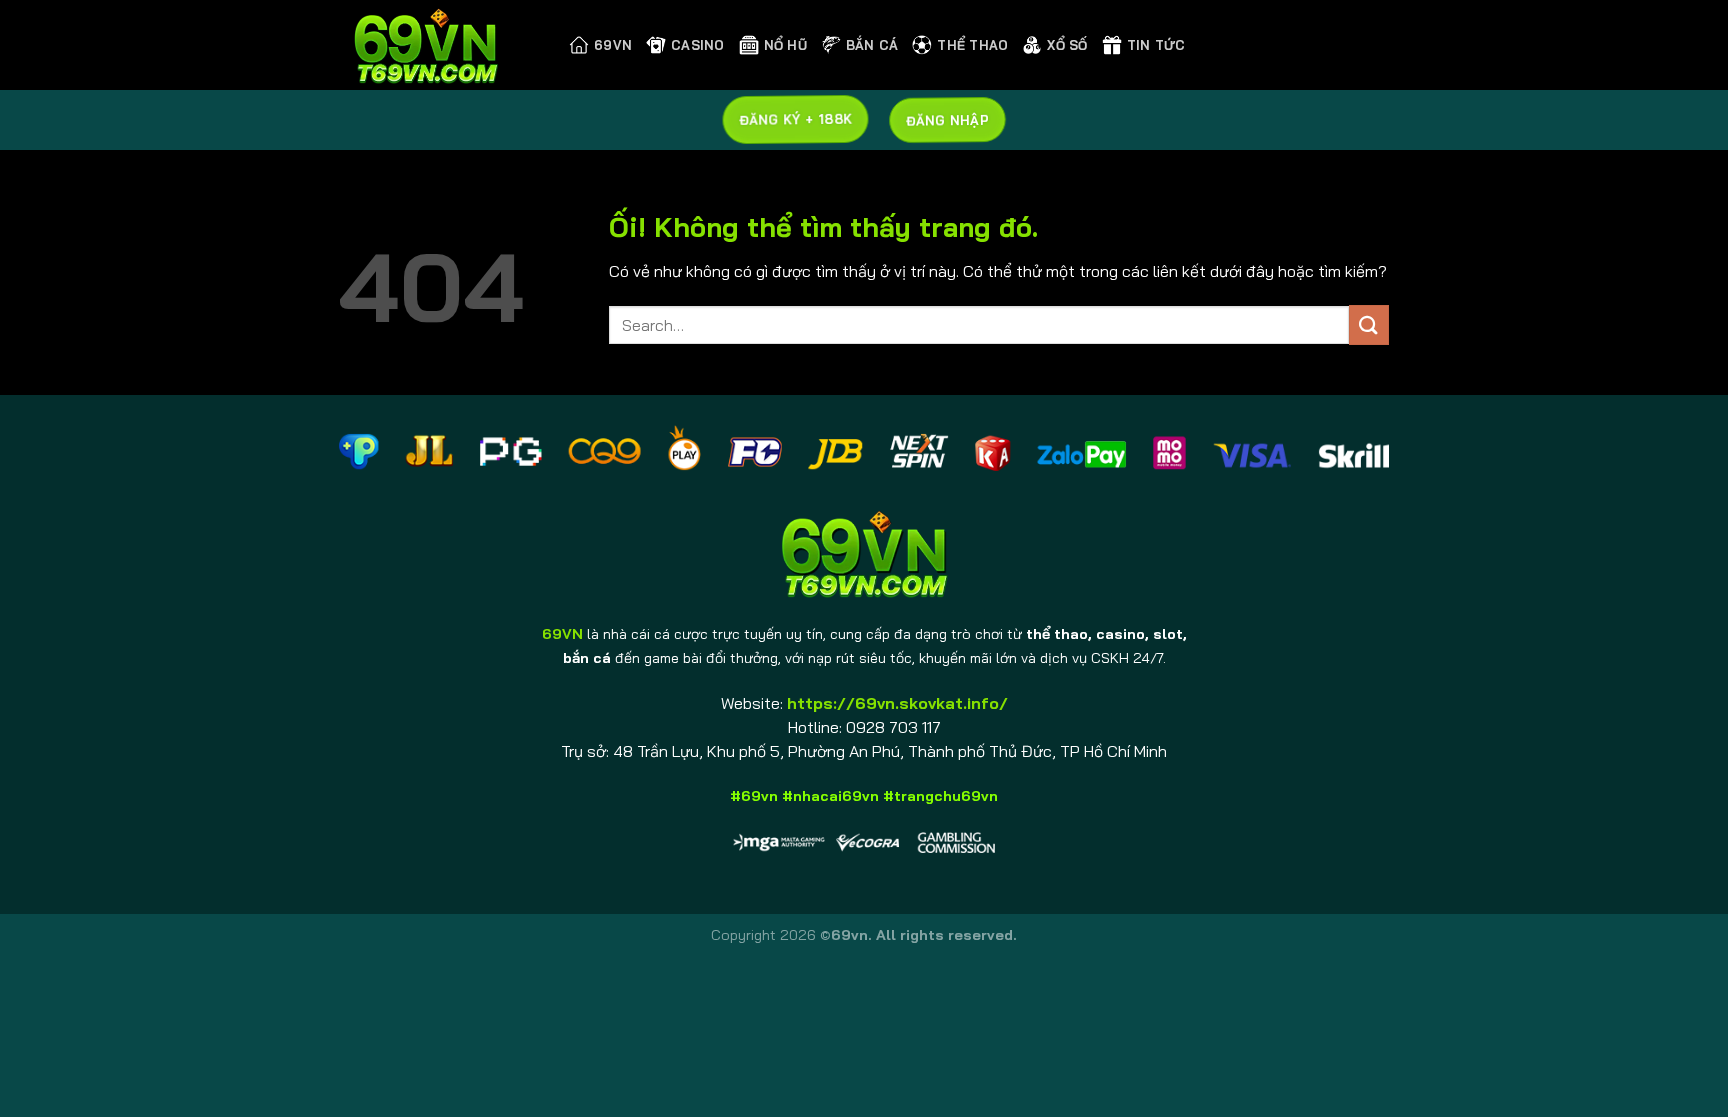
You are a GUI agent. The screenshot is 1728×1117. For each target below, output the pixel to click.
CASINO (698, 45)
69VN (613, 45)
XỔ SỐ (1067, 45)
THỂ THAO (972, 45)
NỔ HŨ (785, 45)
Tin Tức (1156, 45)
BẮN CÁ (872, 45)
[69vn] (439, 45)
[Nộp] (1369, 324)
